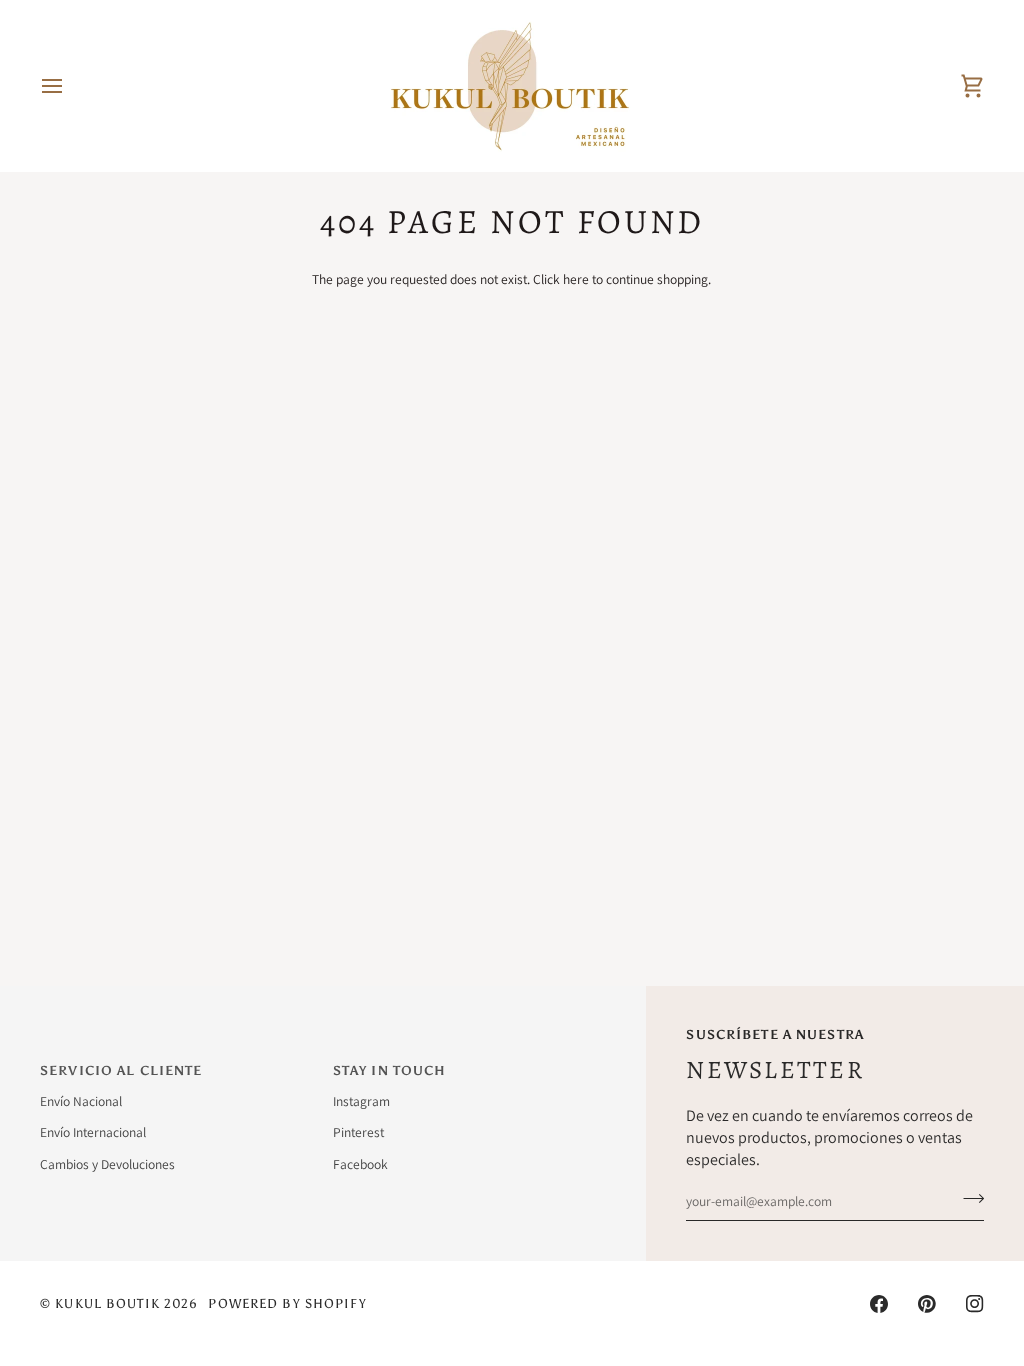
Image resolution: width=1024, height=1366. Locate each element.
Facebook (360, 1164)
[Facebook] (879, 1304)
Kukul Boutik (107, 1303)
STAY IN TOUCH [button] (390, 1070)
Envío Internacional (93, 1132)
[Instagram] (975, 1304)
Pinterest (358, 1132)
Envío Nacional (81, 1101)
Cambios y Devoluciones (107, 1164)
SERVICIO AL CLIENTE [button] (121, 1070)
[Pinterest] (927, 1304)
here (576, 279)
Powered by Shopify (287, 1303)
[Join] (967, 1199)
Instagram (361, 1101)
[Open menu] (70, 86)
